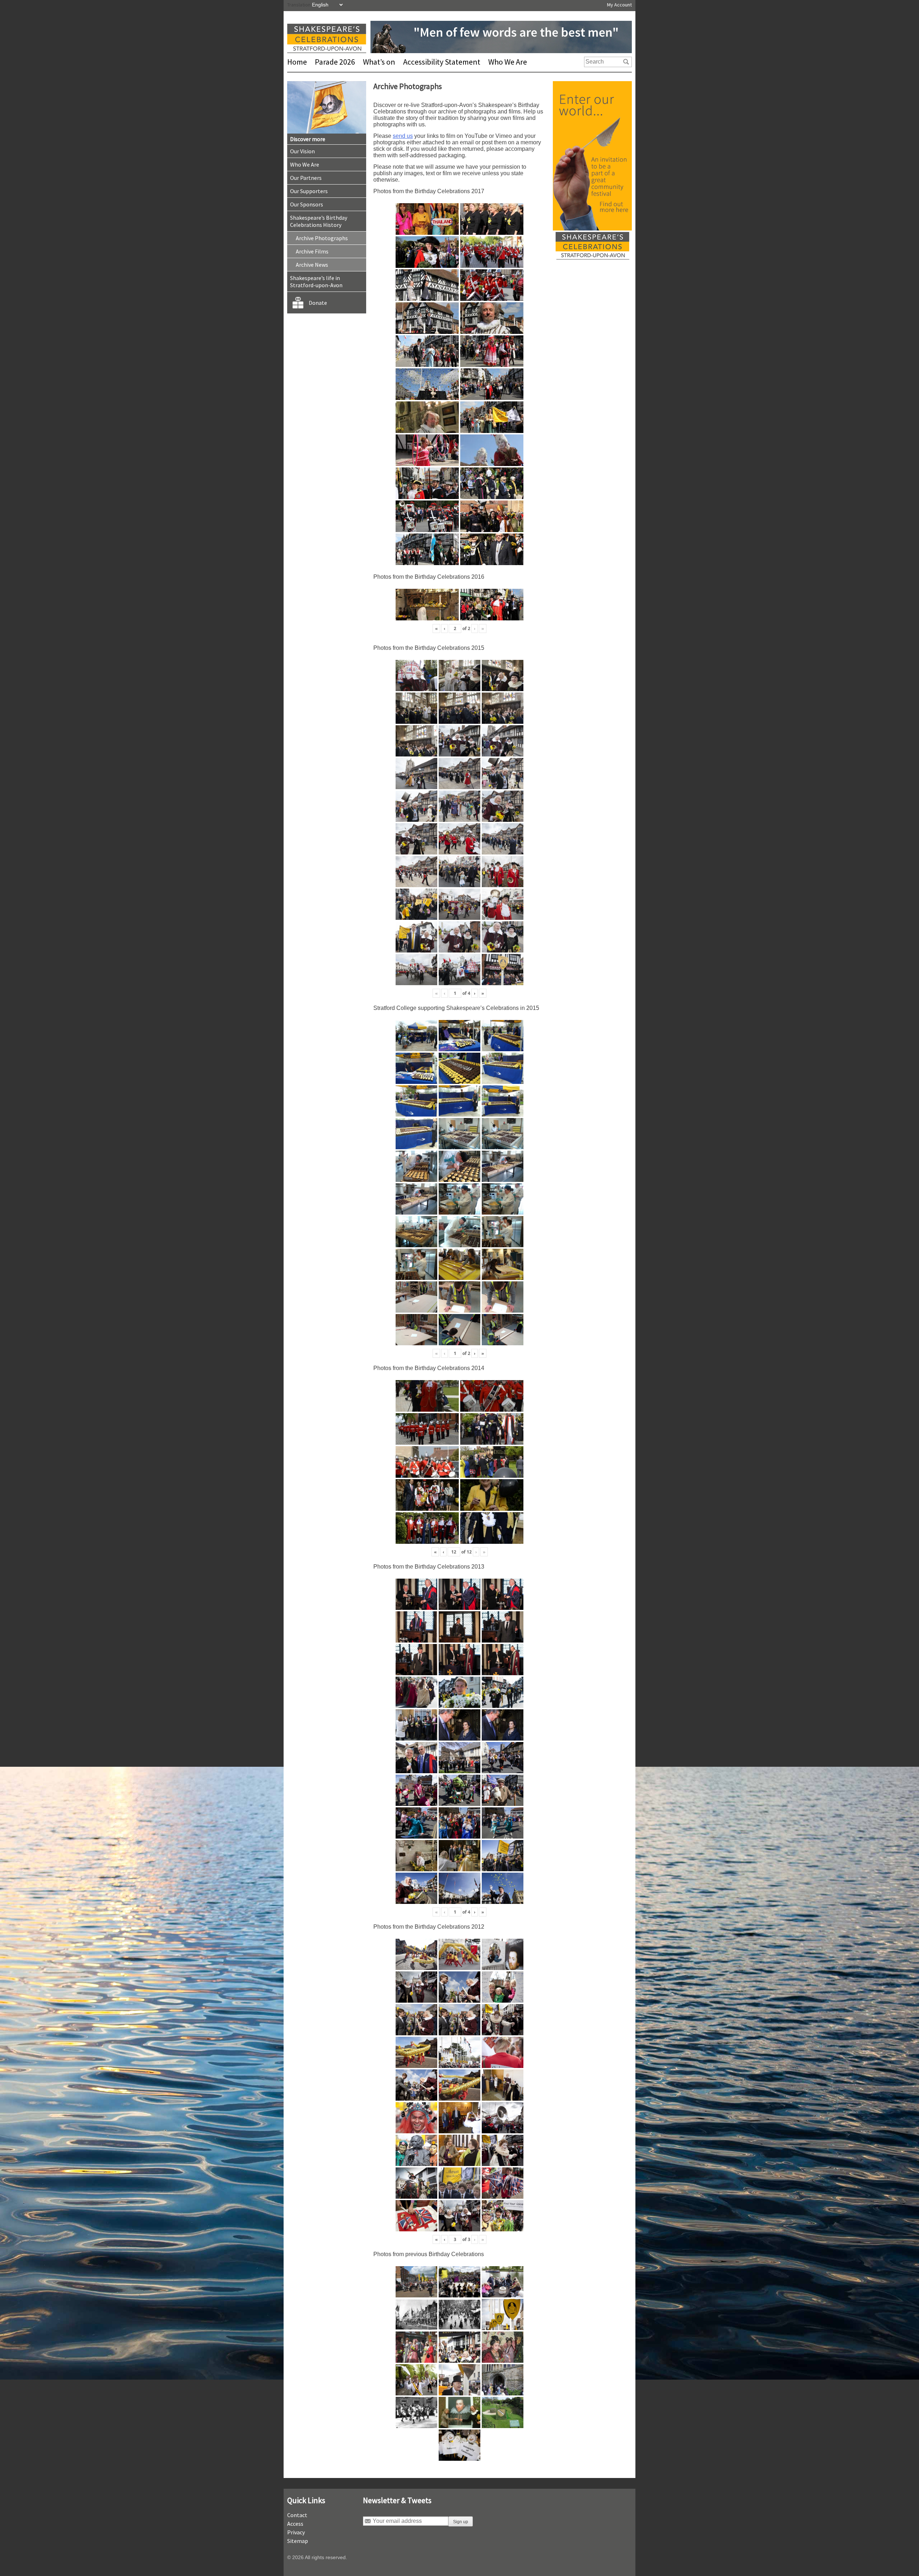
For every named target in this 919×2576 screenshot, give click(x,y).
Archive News (312, 265)
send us (403, 136)
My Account (619, 5)
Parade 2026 (335, 62)
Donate (318, 303)
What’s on (379, 62)
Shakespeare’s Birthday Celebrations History (319, 221)
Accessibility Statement (442, 62)
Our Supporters (309, 191)
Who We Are (508, 62)
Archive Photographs (322, 238)
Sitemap (298, 2541)
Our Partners (306, 178)
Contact (297, 2515)
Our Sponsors (307, 204)
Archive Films (312, 251)
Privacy (296, 2532)
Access (295, 2524)
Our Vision (302, 151)
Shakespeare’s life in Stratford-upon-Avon (316, 281)
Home (297, 62)
